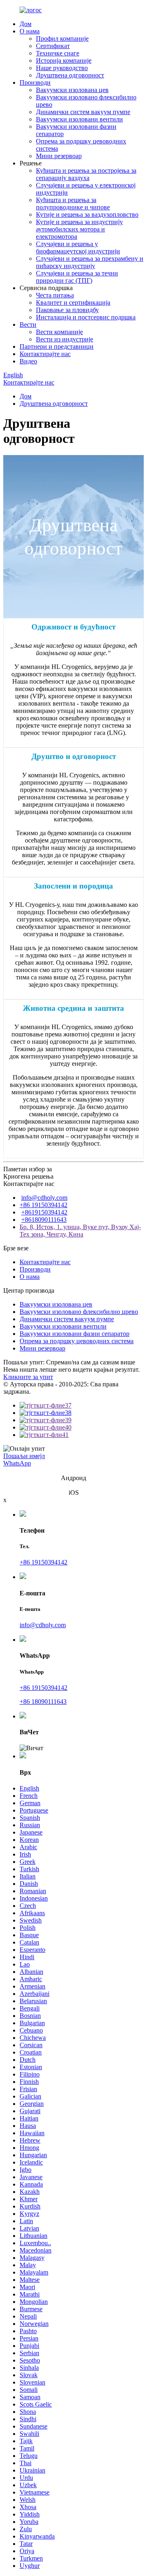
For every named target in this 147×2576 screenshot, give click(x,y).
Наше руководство (62, 68)
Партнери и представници (57, 346)
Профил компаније (62, 38)
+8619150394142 (44, 1212)
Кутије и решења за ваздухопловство (87, 214)
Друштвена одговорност (70, 75)
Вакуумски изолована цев (72, 90)
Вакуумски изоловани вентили (79, 119)
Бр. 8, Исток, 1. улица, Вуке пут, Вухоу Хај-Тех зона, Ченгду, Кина (80, 1231)
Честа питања (55, 295)
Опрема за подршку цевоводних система (77, 1341)
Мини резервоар (59, 156)
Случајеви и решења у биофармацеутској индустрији (78, 247)
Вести (28, 324)
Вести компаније (59, 332)
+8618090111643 (44, 1220)
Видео (28, 361)
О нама (30, 31)
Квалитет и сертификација (73, 302)
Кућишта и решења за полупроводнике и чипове (73, 203)
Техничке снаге (58, 53)
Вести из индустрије (65, 339)
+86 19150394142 (43, 1205)
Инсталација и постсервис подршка (86, 317)
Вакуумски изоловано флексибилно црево (79, 1312)
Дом (26, 24)
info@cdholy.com (44, 1198)
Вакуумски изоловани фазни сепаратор (75, 1334)
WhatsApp (17, 1463)
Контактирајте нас (45, 354)
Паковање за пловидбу (67, 310)
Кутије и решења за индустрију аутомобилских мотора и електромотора (79, 229)
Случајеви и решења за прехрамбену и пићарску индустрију (90, 262)
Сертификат (53, 46)
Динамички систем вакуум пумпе (83, 112)
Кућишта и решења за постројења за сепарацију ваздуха (86, 174)
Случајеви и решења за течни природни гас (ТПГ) (77, 277)
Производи (35, 82)
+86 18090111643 (43, 1702)
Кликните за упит (28, 1377)
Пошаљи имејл (24, 1456)
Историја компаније (64, 60)
